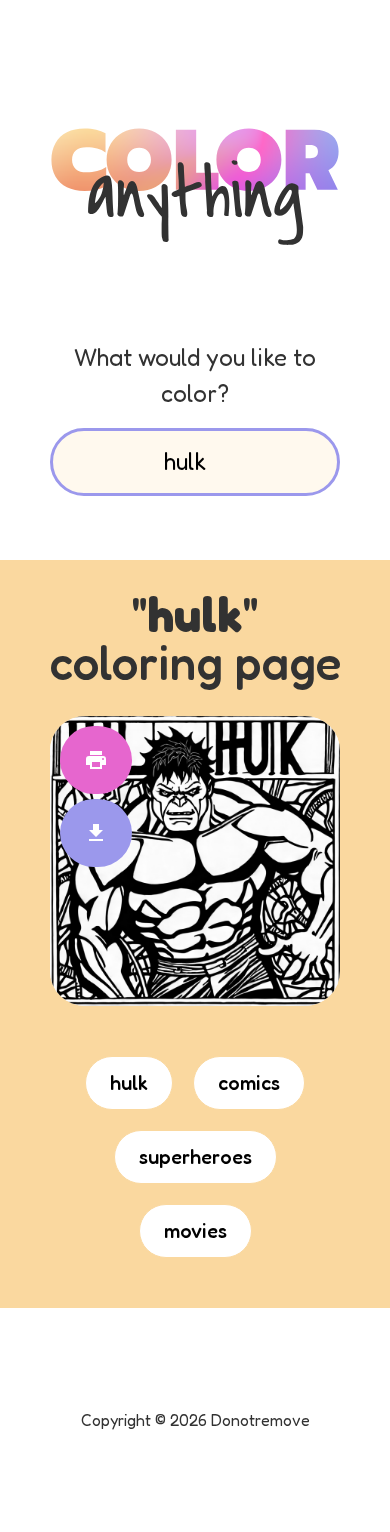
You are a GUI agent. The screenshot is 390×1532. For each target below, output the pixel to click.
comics (249, 1083)
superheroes (195, 1157)
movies (195, 1231)
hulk (129, 1083)
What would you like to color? (195, 375)
